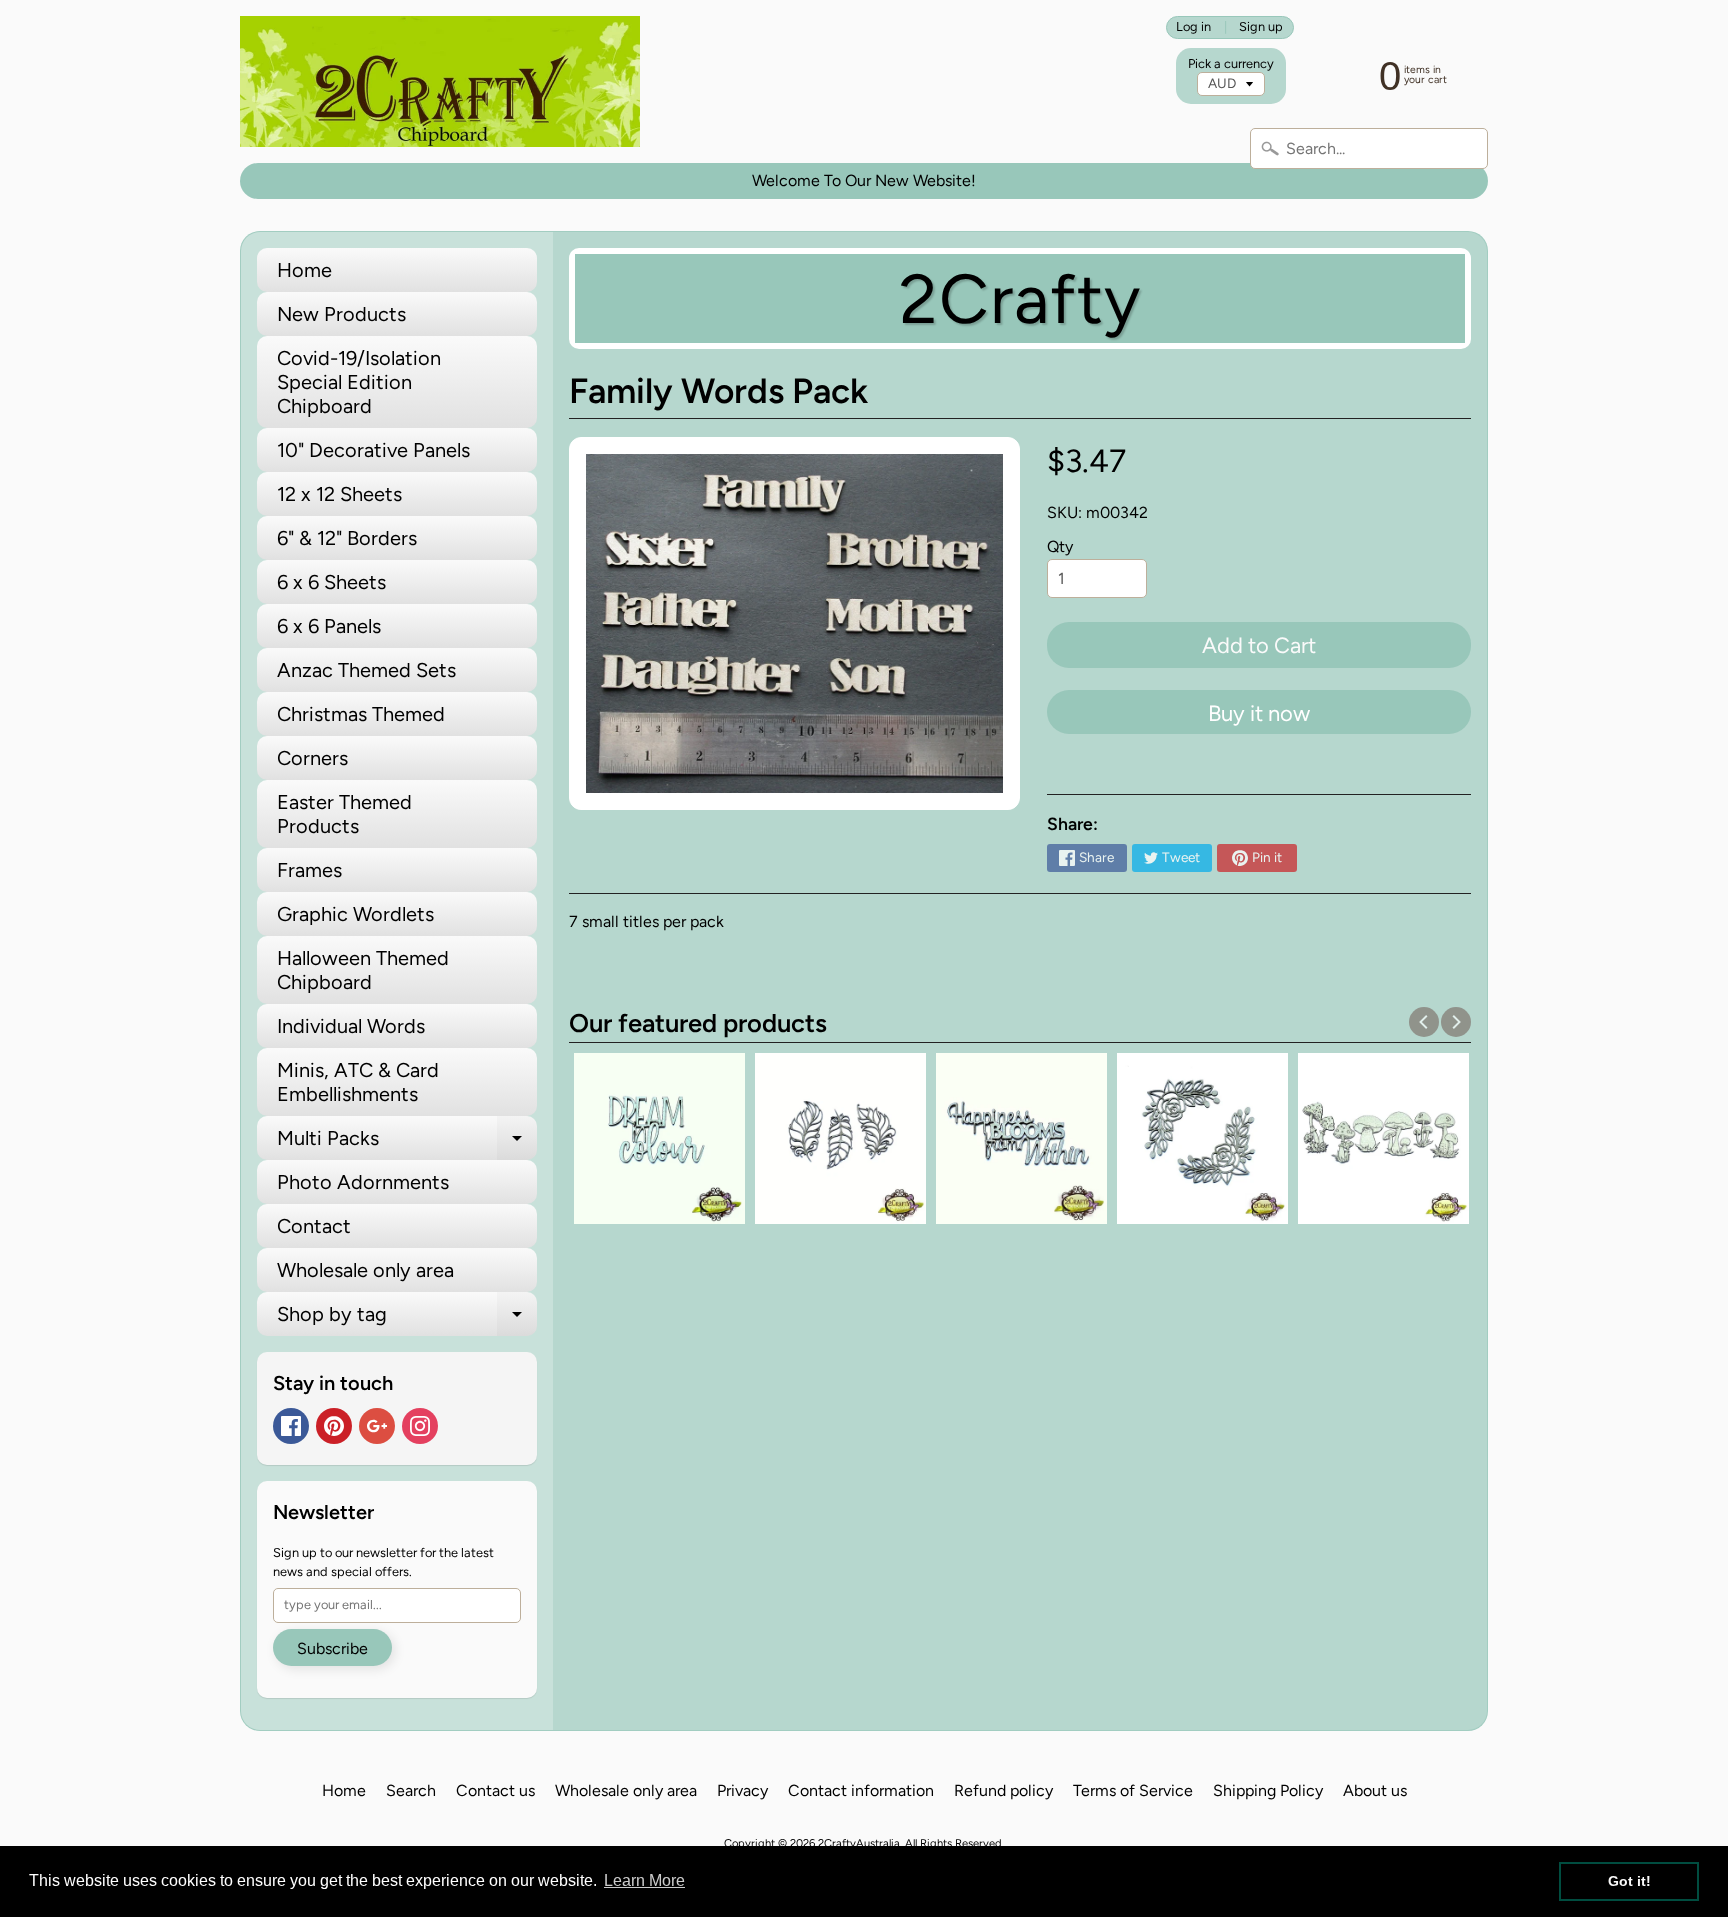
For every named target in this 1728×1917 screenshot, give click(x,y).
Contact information (861, 1790)
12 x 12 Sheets (339, 494)
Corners (312, 758)
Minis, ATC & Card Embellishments (358, 1082)
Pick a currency (1231, 63)
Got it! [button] (1629, 1881)
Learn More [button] (644, 1880)
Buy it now (1259, 713)
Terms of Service (1133, 1790)
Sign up (1261, 27)
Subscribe (332, 1648)
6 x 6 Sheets (331, 582)
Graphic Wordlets (355, 914)
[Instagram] (420, 1426)
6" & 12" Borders (347, 538)
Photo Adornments (363, 1182)
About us (1375, 1790)
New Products (341, 314)
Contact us (495, 1790)
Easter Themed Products (344, 814)
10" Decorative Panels (373, 450)
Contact (314, 1226)
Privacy (742, 1790)
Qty (1060, 546)
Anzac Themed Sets (366, 670)
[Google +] (377, 1426)
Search (411, 1790)
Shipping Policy (1268, 1790)
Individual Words (351, 1026)
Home (304, 270)
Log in (1193, 27)
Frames (309, 870)
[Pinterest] (334, 1426)
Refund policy (1003, 1790)
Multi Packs (407, 1143)
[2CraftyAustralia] (440, 81)
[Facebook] (291, 1426)
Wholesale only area (365, 1270)
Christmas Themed (361, 714)
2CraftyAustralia (859, 1843)
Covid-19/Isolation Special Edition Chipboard (359, 382)
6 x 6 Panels (329, 626)
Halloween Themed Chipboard (363, 970)
